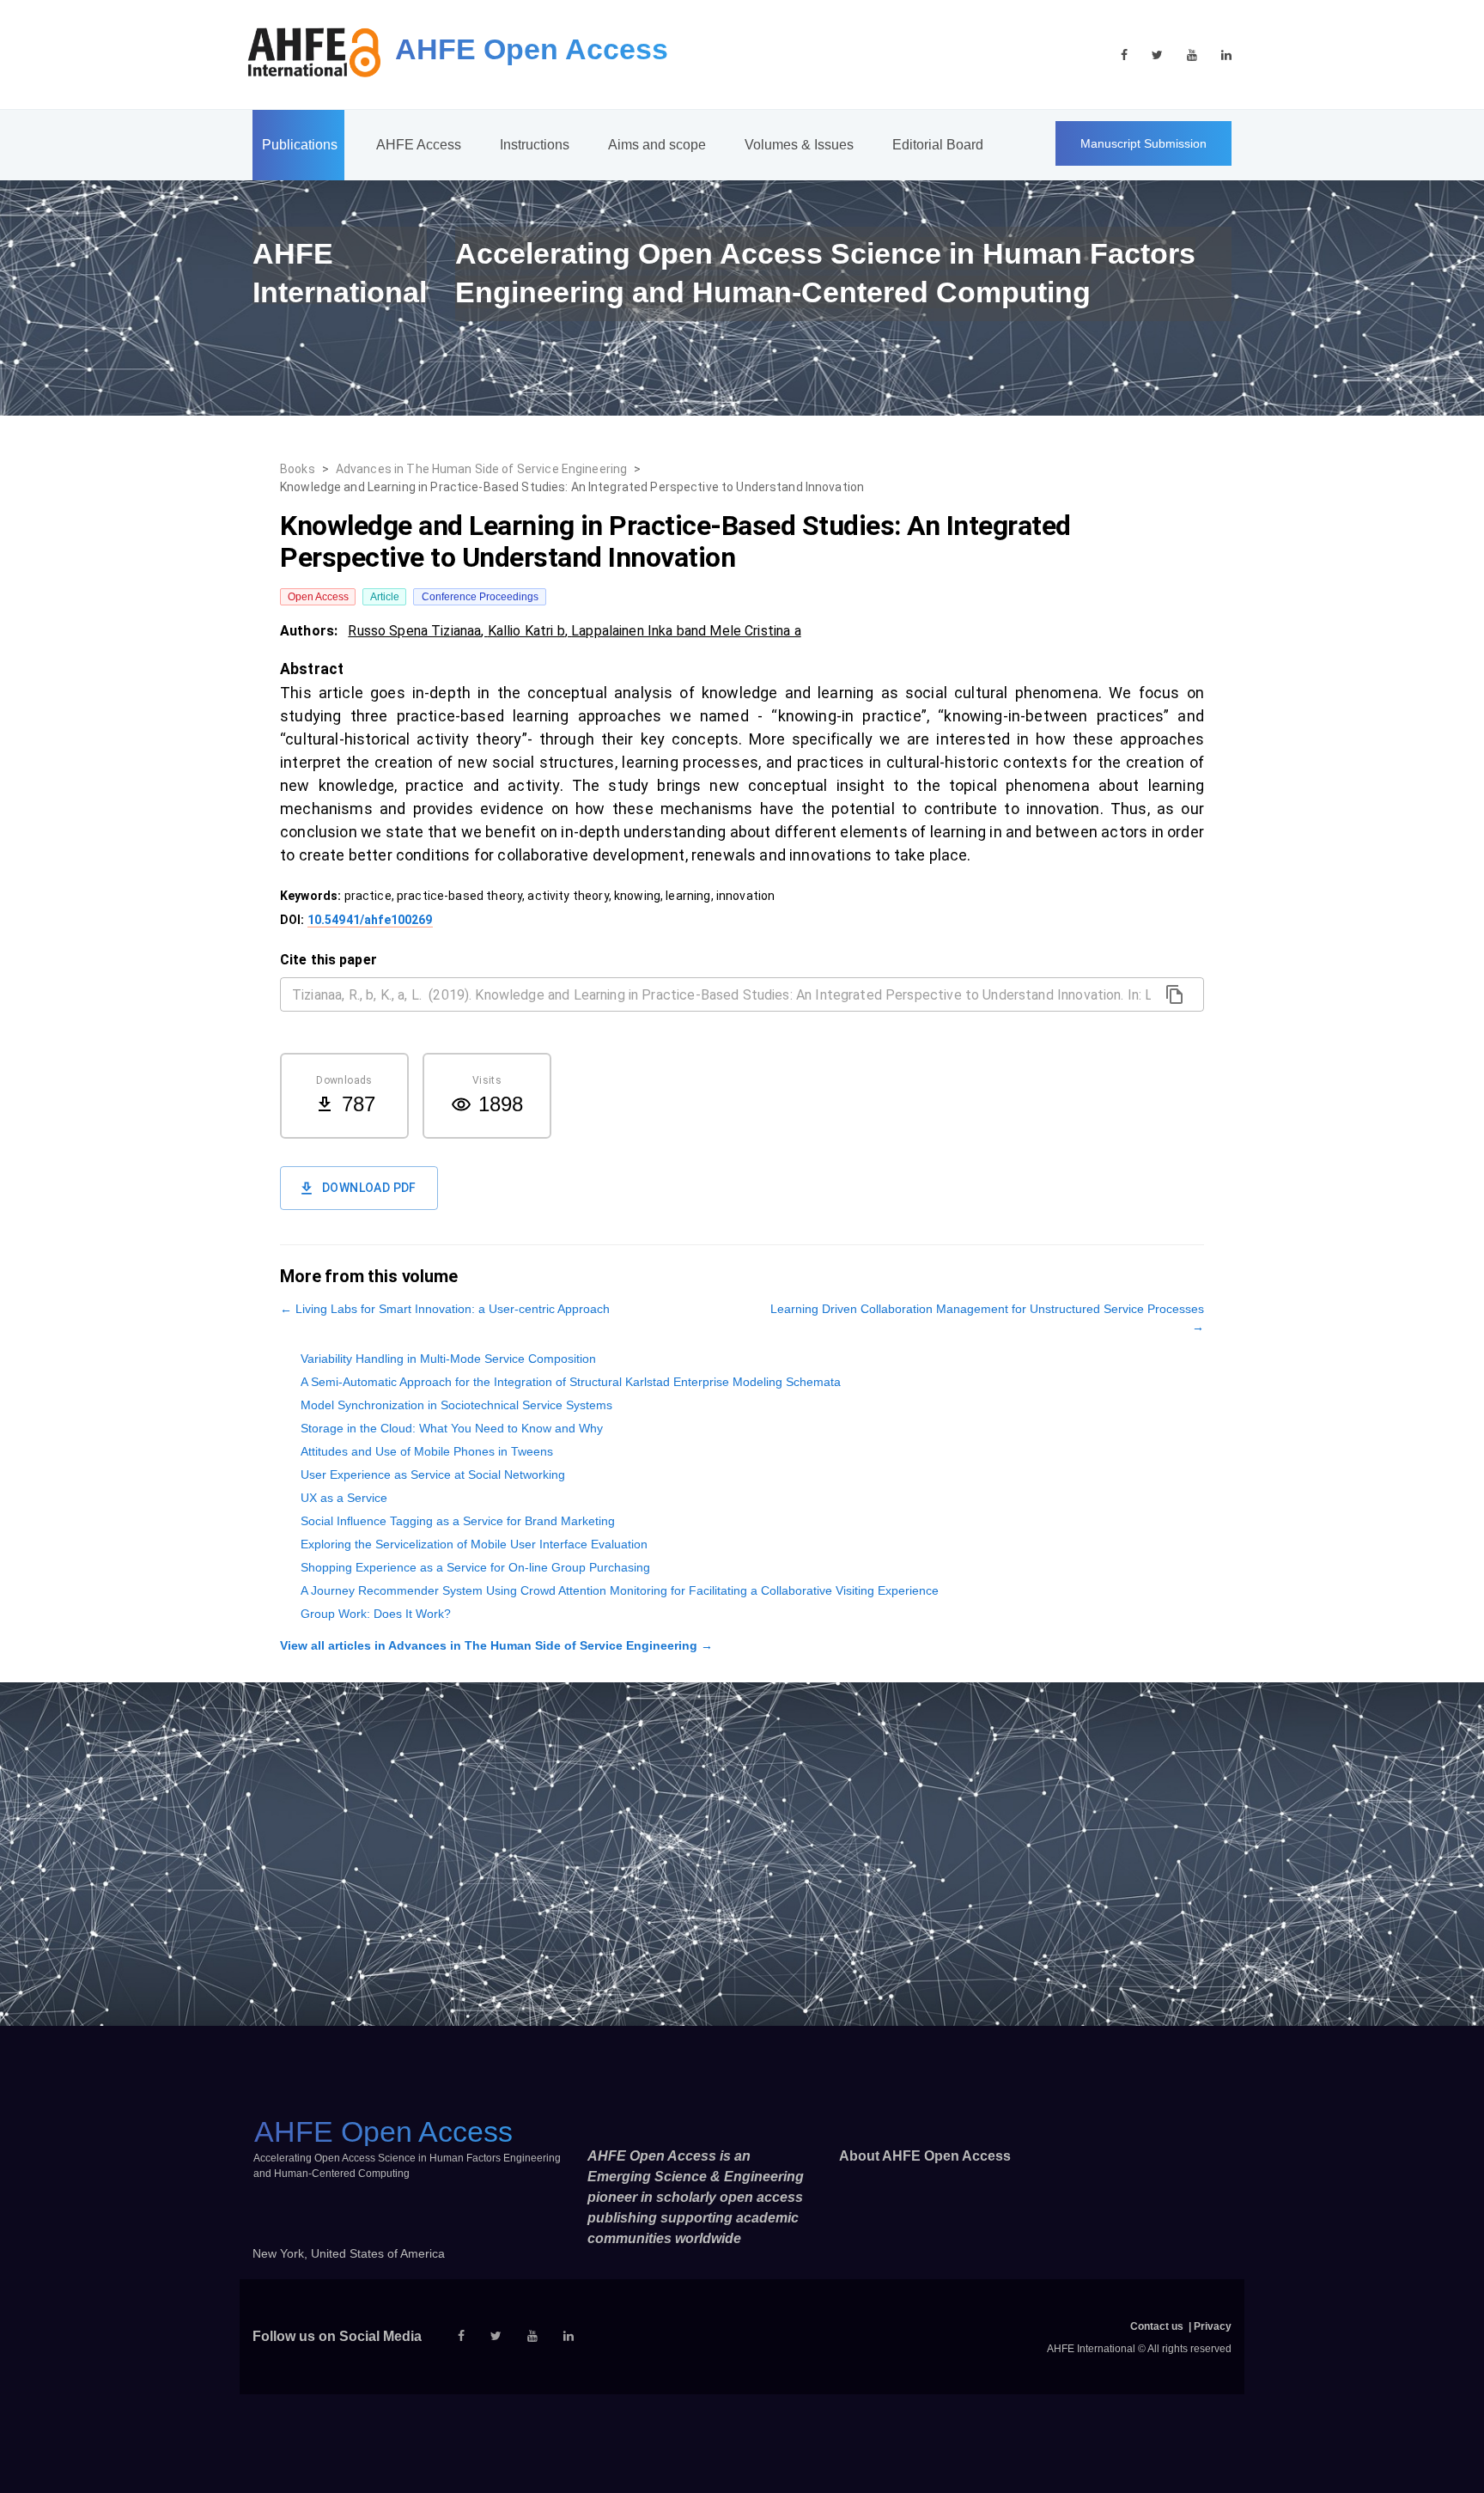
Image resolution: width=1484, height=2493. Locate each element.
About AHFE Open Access (925, 2156)
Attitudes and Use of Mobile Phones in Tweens (427, 1451)
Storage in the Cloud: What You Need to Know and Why (452, 1428)
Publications (300, 145)
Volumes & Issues (799, 145)
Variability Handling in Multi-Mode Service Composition (448, 1359)
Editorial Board (938, 145)
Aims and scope (657, 145)
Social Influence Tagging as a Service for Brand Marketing (458, 1521)
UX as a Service (344, 1498)
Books (298, 469)
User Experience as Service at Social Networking (433, 1475)
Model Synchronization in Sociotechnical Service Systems (456, 1405)
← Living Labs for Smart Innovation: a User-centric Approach (445, 1309)
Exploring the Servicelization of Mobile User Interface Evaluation (474, 1544)
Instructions (535, 145)
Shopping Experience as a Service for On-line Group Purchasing (475, 1567)
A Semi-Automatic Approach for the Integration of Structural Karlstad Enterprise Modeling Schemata (571, 1382)
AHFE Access (419, 145)
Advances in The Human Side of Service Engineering (481, 469)
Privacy (1213, 2326)
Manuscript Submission (1143, 143)
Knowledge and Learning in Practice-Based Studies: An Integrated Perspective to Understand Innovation (572, 487)
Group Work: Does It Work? (376, 1614)
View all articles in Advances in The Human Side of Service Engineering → (496, 1645)
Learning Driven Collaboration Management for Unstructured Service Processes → (987, 1318)
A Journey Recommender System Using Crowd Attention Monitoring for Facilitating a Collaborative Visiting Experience (620, 1590)
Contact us (1157, 2326)
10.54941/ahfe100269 (370, 920)
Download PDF (369, 1188)
